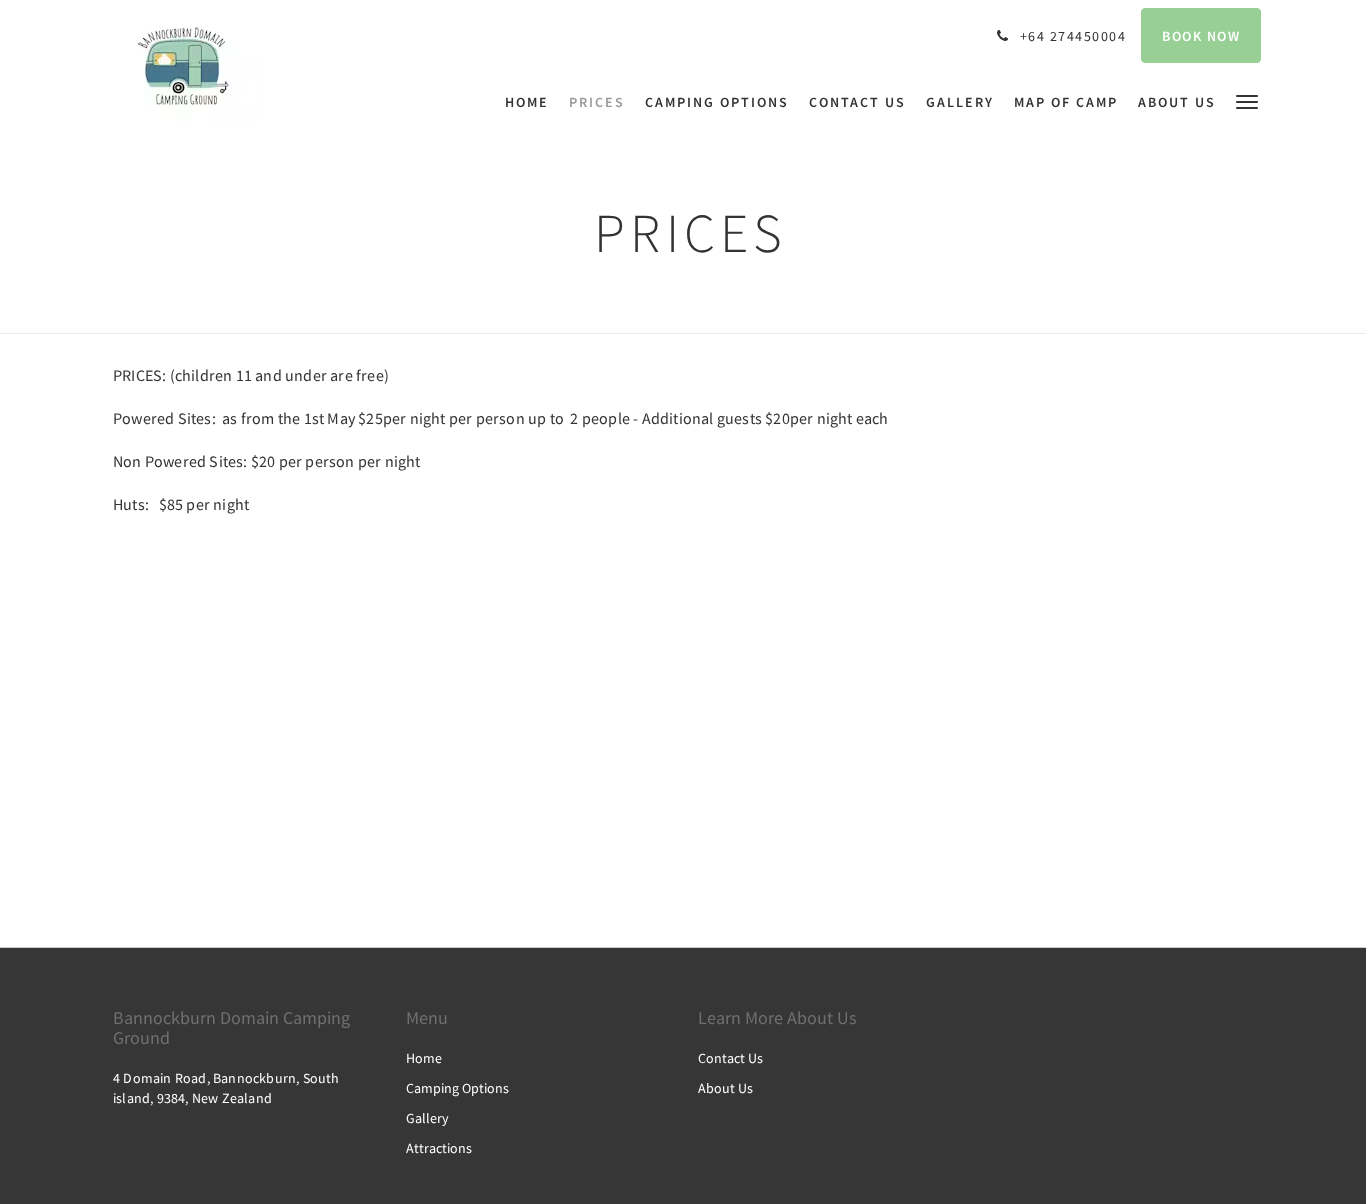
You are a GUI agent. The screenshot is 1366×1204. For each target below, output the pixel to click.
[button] (1247, 100)
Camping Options (457, 1088)
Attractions (439, 1148)
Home (424, 1058)
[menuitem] (532, 102)
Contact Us (730, 1058)
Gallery (427, 1118)
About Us (725, 1088)
